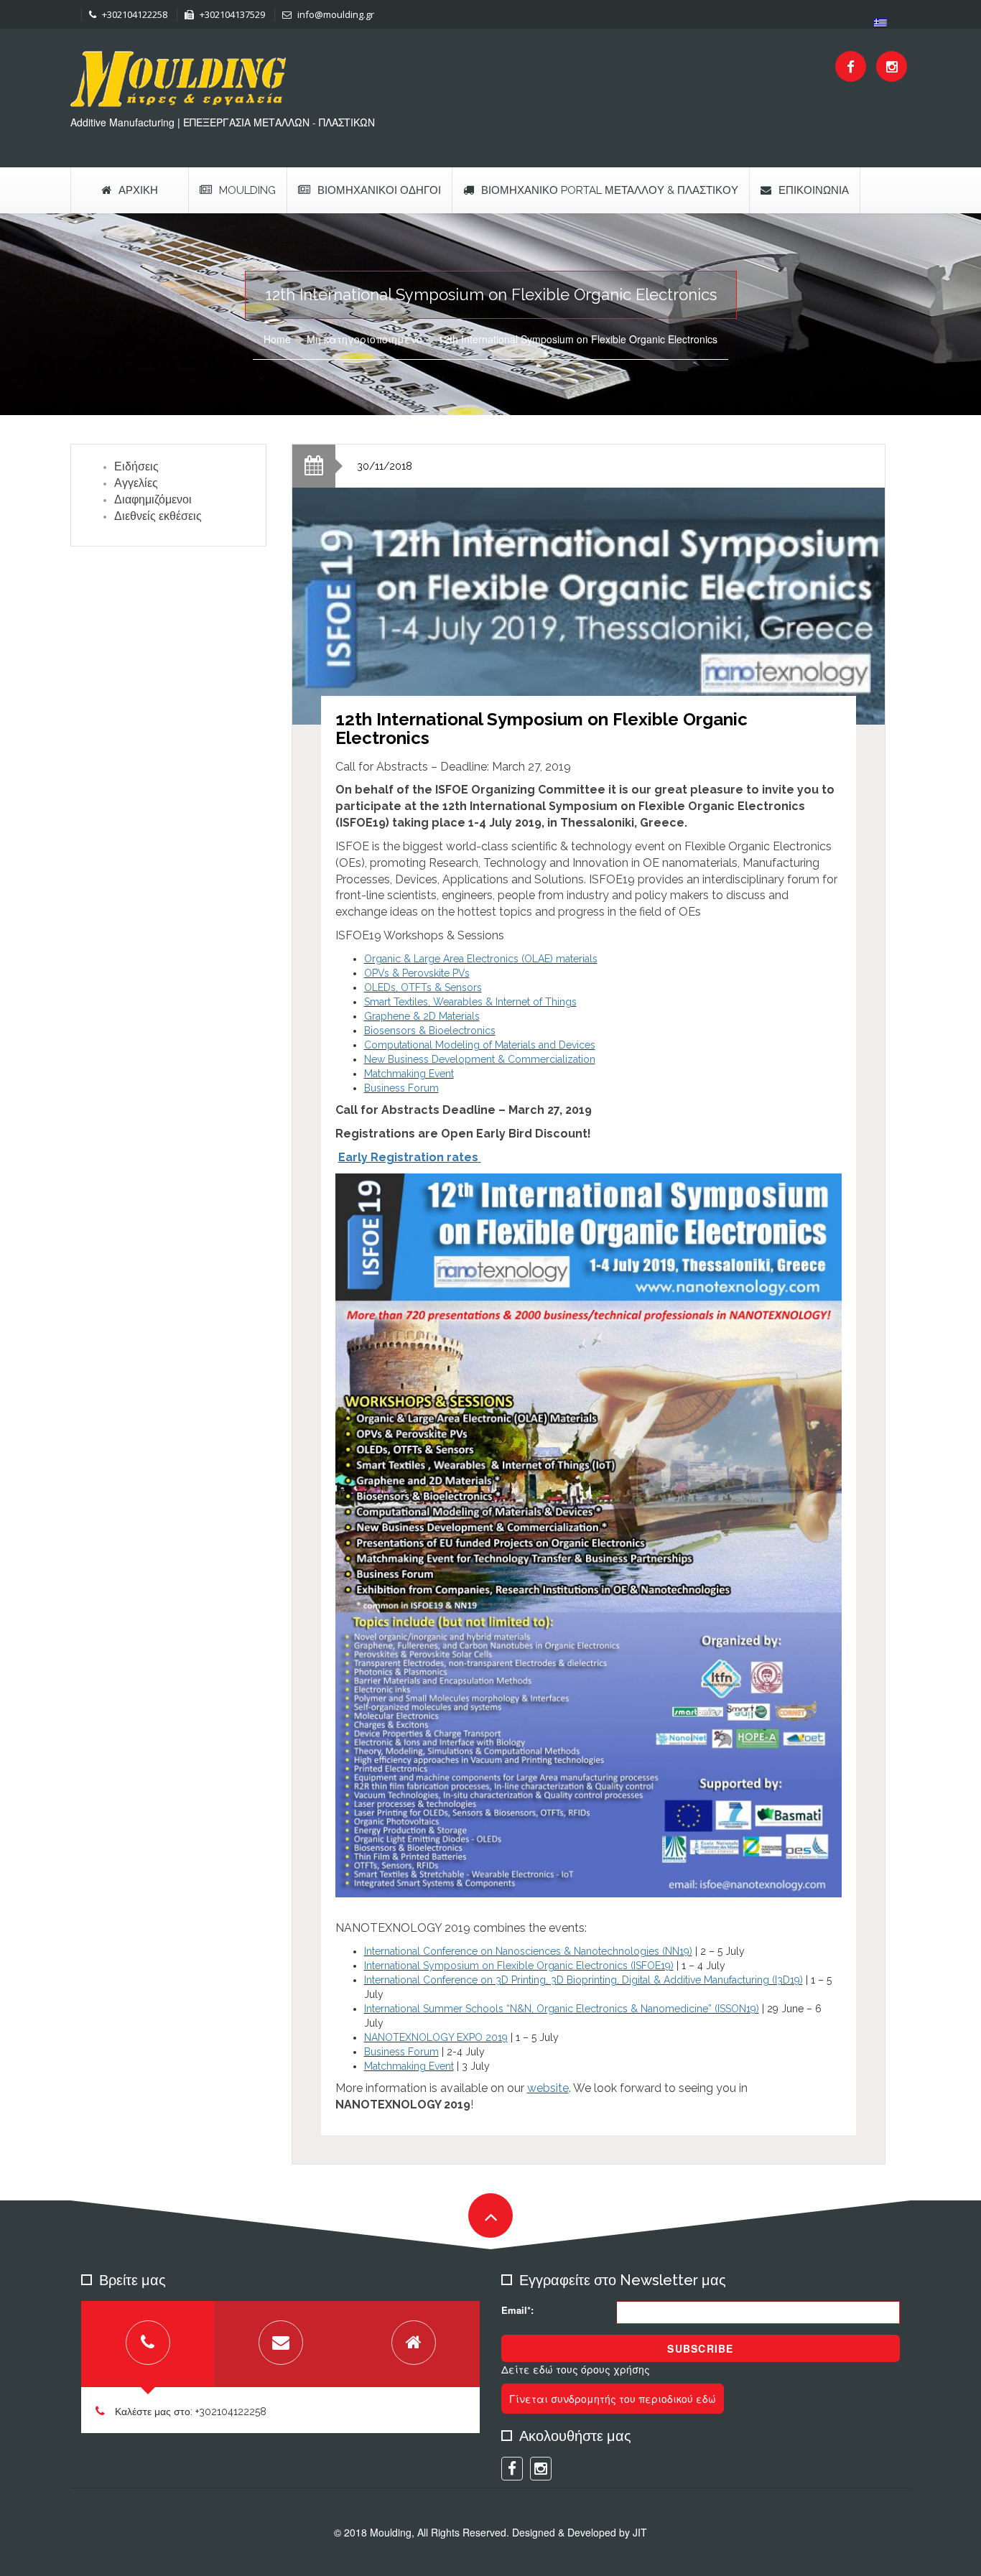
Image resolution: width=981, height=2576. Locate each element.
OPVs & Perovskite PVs (417, 973)
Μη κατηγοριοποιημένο (364, 339)
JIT (640, 2532)
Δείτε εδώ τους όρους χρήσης (576, 2369)
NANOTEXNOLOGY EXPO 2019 (436, 2037)
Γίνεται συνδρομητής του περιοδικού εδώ (613, 2399)
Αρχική (138, 190)
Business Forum (401, 1088)
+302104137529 (231, 14)
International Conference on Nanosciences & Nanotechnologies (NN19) (528, 1951)
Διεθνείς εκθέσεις (158, 516)
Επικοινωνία (814, 190)
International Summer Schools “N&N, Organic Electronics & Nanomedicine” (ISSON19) (562, 2009)
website (548, 2088)
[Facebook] (851, 66)
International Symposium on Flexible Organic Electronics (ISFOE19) (519, 1966)
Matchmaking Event (409, 1074)
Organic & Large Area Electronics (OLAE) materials (481, 959)
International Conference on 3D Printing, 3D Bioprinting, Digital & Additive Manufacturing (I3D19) (584, 1980)
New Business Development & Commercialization (480, 1059)
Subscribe (700, 2348)
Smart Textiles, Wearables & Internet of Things (470, 1002)
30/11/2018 (385, 466)
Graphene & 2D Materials (422, 1016)
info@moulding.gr (335, 14)
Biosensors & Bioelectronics (430, 1031)
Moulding (247, 190)
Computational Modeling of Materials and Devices (480, 1045)
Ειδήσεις (136, 466)
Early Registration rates (408, 1157)
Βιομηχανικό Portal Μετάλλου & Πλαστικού (610, 190)
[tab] (148, 2344)
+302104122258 (134, 14)
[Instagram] (892, 66)
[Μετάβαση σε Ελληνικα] (880, 23)
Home (277, 339)
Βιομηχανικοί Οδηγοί (379, 190)
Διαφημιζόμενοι (153, 499)
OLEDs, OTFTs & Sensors (423, 987)
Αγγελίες (136, 483)
